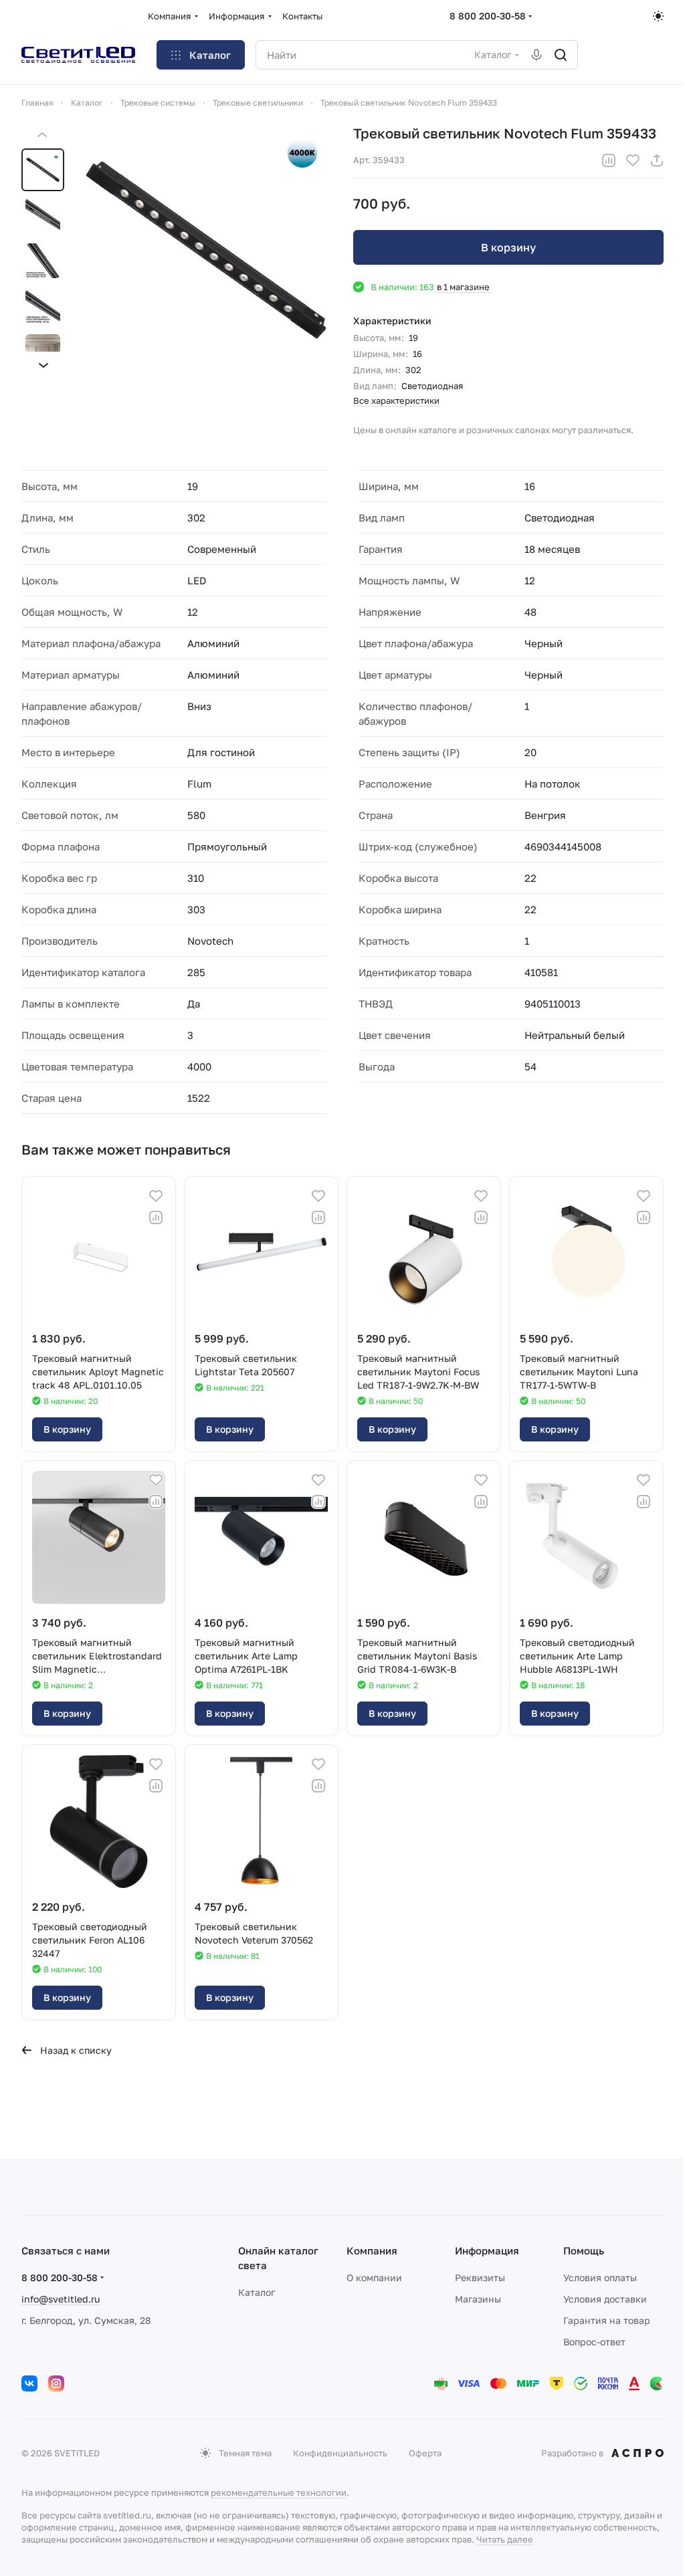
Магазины (478, 2299)
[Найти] (561, 55)
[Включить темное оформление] (658, 16)
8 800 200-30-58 (488, 16)
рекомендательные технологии (279, 2492)
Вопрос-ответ (594, 2342)
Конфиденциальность (340, 2453)
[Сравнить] (609, 160)
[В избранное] (633, 160)
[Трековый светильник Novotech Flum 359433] (206, 250)
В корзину (508, 247)
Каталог (257, 2292)
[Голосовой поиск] (536, 55)
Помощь (584, 2250)
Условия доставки (605, 2299)
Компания (372, 2250)
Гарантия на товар (607, 2320)
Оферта (425, 2453)
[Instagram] (56, 2383)
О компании (374, 2277)
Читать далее (505, 2539)
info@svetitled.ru (61, 2299)
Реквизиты (480, 2277)
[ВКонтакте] (29, 2383)
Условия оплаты (600, 2277)
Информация (487, 2250)
